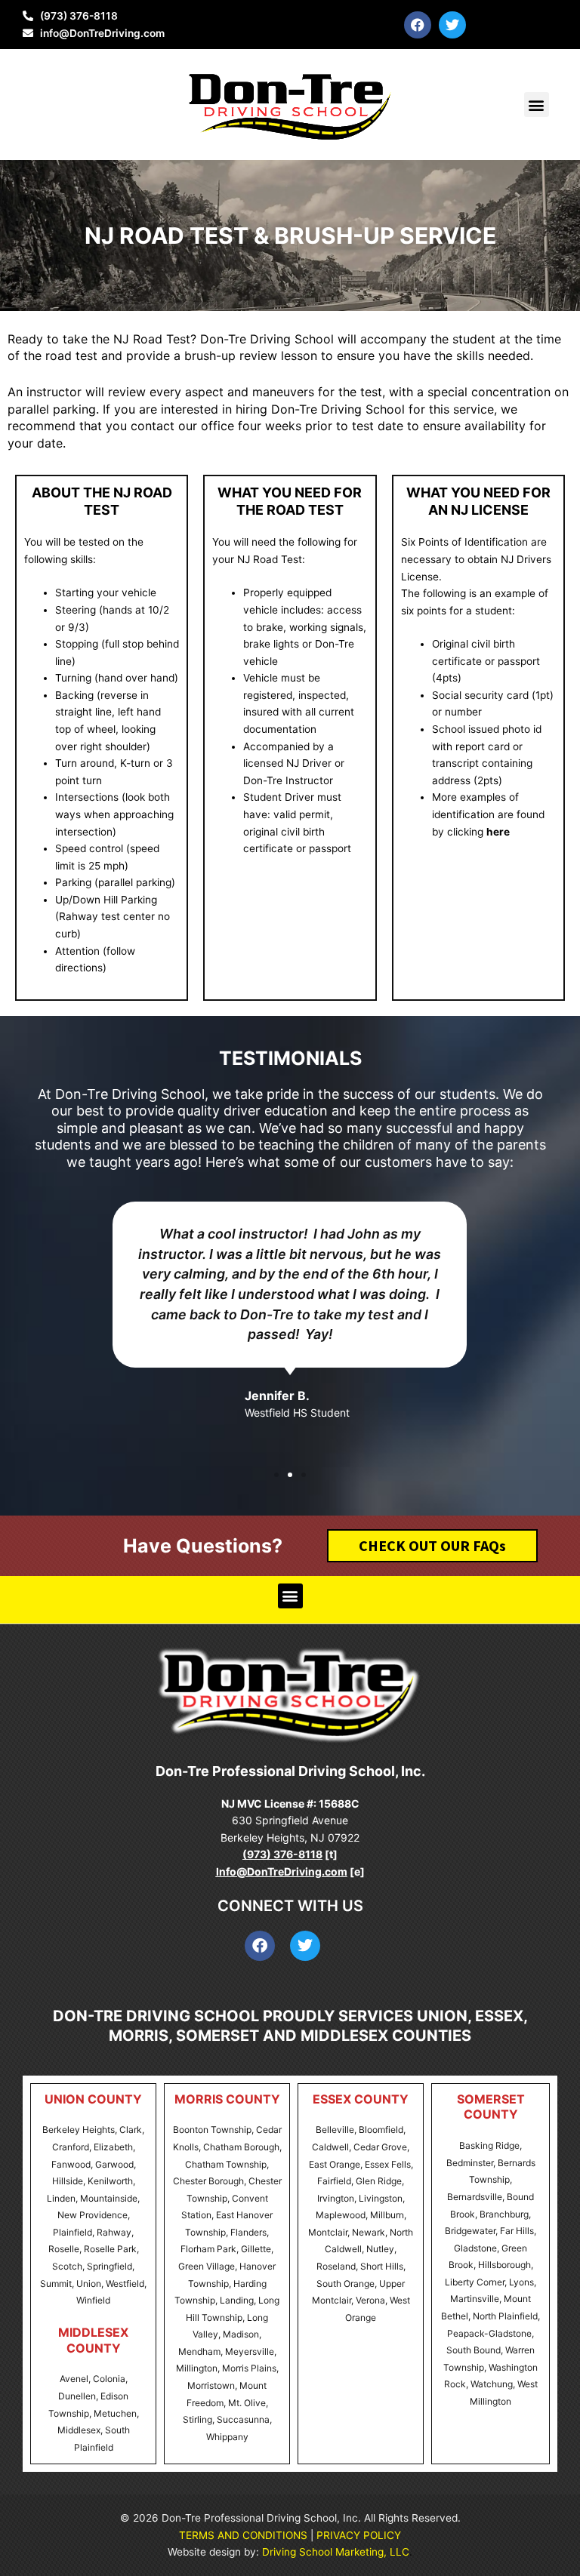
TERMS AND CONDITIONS (243, 2535)
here (498, 832)
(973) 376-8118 (282, 1854)
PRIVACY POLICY (359, 2535)
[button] (537, 105)
